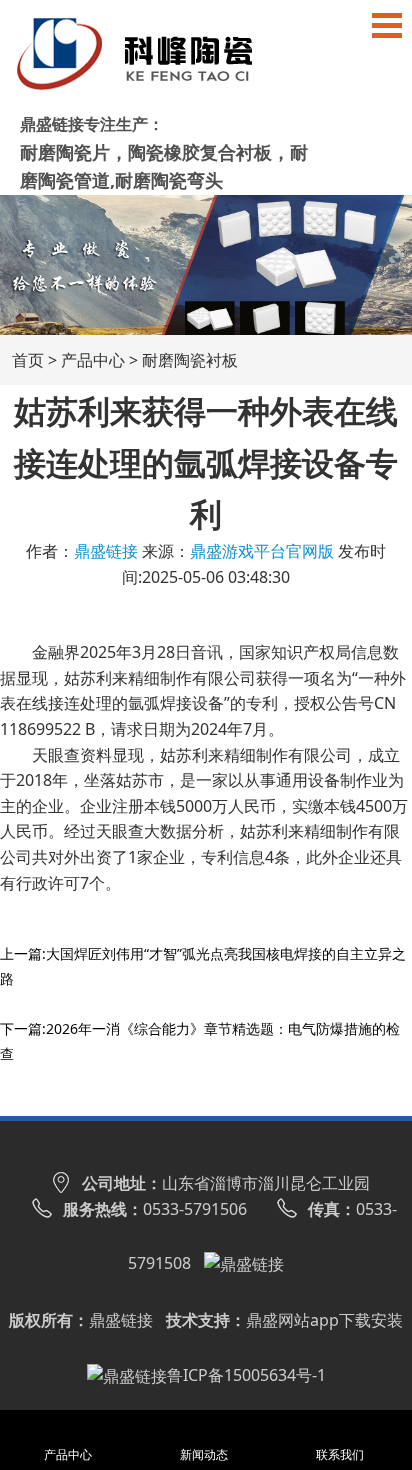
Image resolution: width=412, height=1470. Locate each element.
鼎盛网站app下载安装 (324, 1320)
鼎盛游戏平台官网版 (262, 551)
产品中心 (93, 360)
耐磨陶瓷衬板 (190, 360)
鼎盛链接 (106, 551)
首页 (28, 360)
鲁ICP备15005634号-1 (246, 1375)
